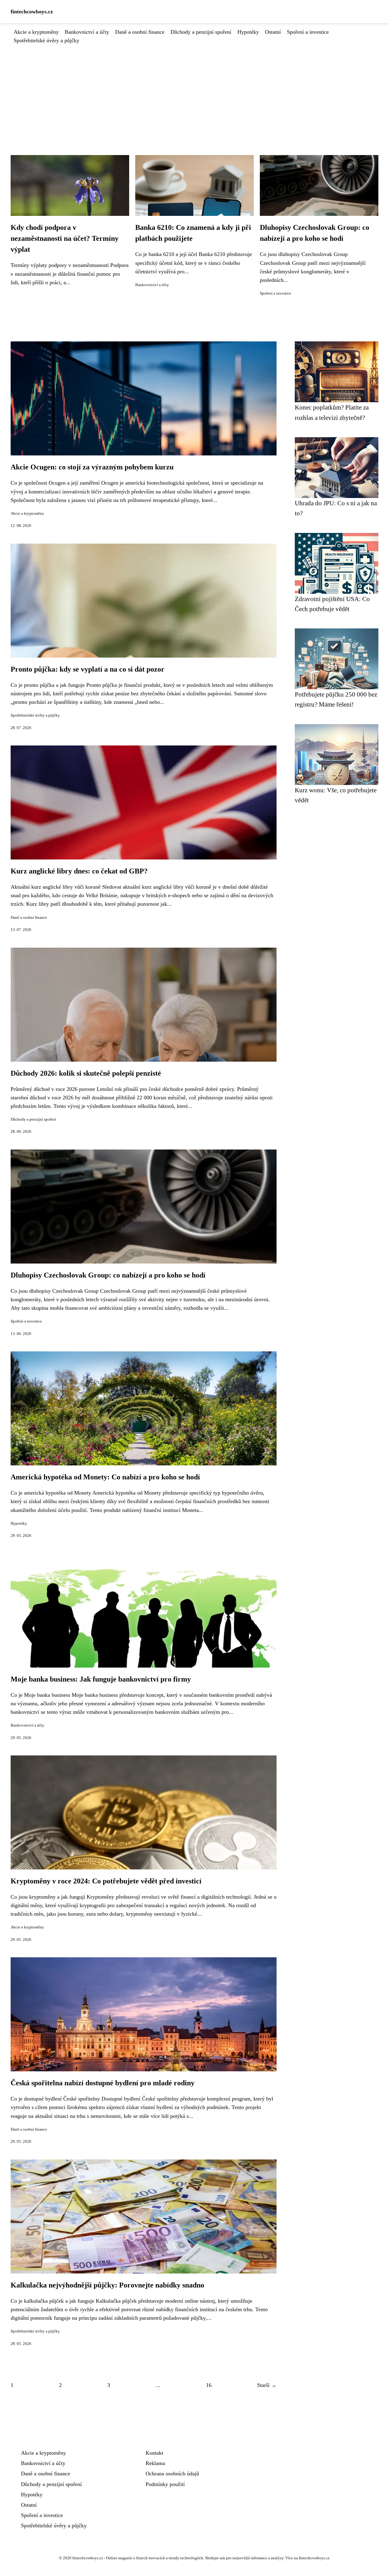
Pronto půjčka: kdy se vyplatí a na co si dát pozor (88, 669)
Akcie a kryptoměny (36, 32)
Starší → (267, 2385)
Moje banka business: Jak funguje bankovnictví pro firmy (101, 1679)
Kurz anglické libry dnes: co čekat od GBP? (79, 871)
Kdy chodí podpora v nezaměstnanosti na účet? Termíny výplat (65, 238)
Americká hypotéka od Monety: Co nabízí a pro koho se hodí (105, 1477)
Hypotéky (248, 32)
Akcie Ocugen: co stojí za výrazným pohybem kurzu (92, 467)
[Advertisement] (194, 90)
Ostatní (273, 32)
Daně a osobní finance (140, 32)
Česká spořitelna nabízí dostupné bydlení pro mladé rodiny (103, 2083)
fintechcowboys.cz (32, 12)
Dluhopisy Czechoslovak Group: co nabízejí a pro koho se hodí (108, 1275)
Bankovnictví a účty (87, 32)
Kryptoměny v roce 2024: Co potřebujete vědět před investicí (106, 1881)
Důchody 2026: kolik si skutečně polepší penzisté (86, 1073)
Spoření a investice (308, 32)
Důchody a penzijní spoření (201, 32)
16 (209, 2385)
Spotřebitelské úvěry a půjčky (46, 40)
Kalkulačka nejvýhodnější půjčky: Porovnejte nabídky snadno (107, 2285)
